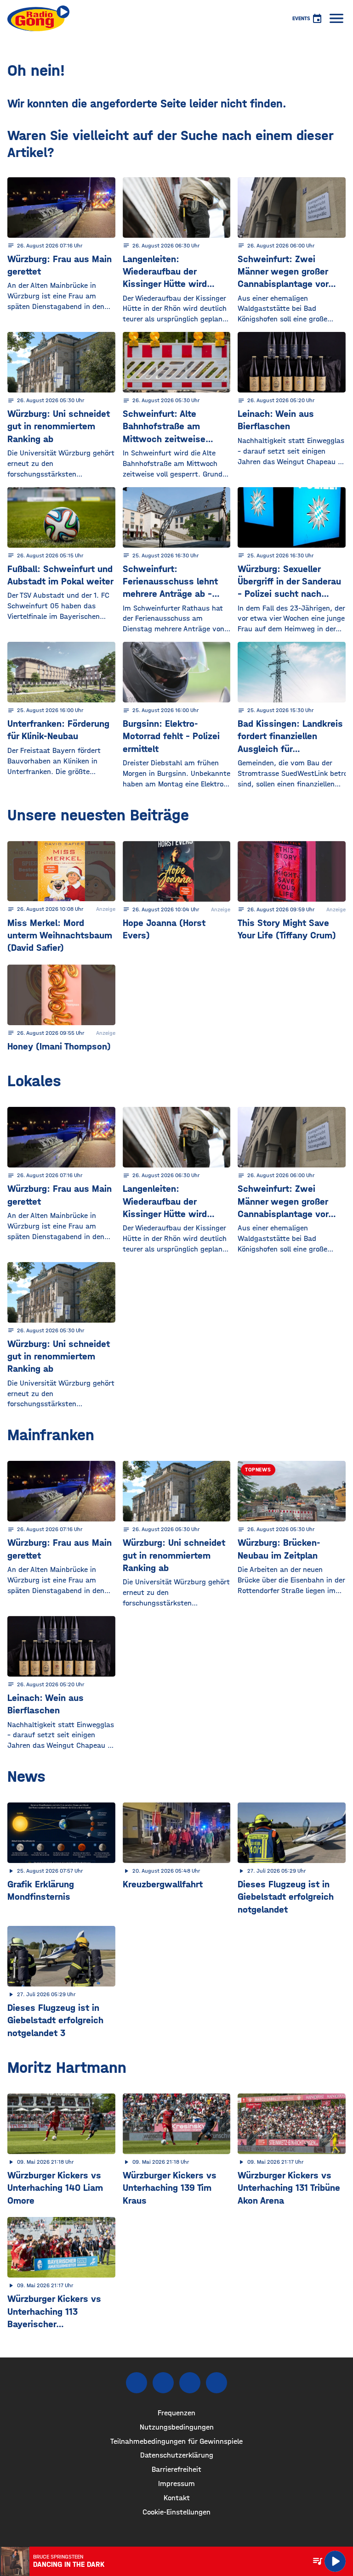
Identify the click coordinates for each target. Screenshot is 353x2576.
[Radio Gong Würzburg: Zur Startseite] (38, 18)
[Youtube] (190, 2383)
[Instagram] (163, 2383)
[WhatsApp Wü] (216, 2383)
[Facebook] (137, 2383)
